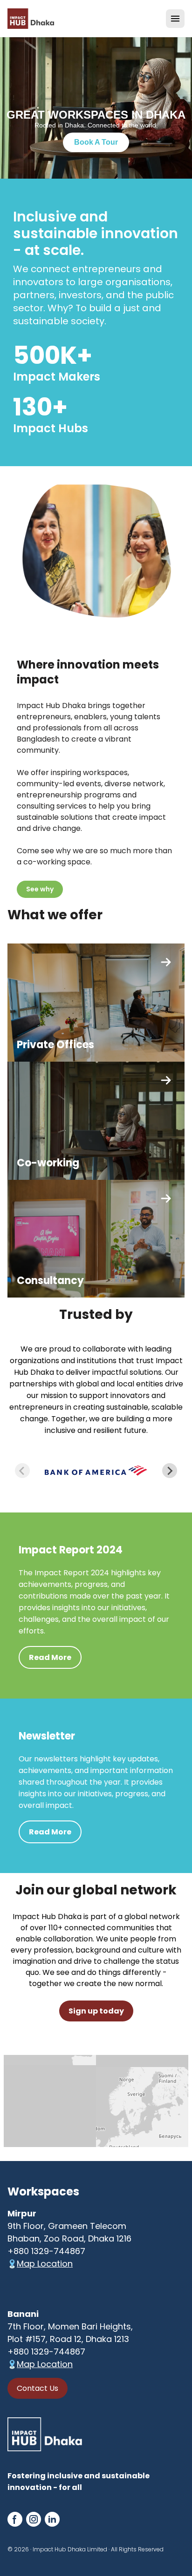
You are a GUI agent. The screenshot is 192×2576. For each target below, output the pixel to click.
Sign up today (96, 2011)
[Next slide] (170, 1471)
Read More (50, 1657)
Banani (23, 2314)
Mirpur (22, 2213)
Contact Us (38, 2388)
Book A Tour (96, 142)
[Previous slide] (22, 1471)
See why (40, 889)
